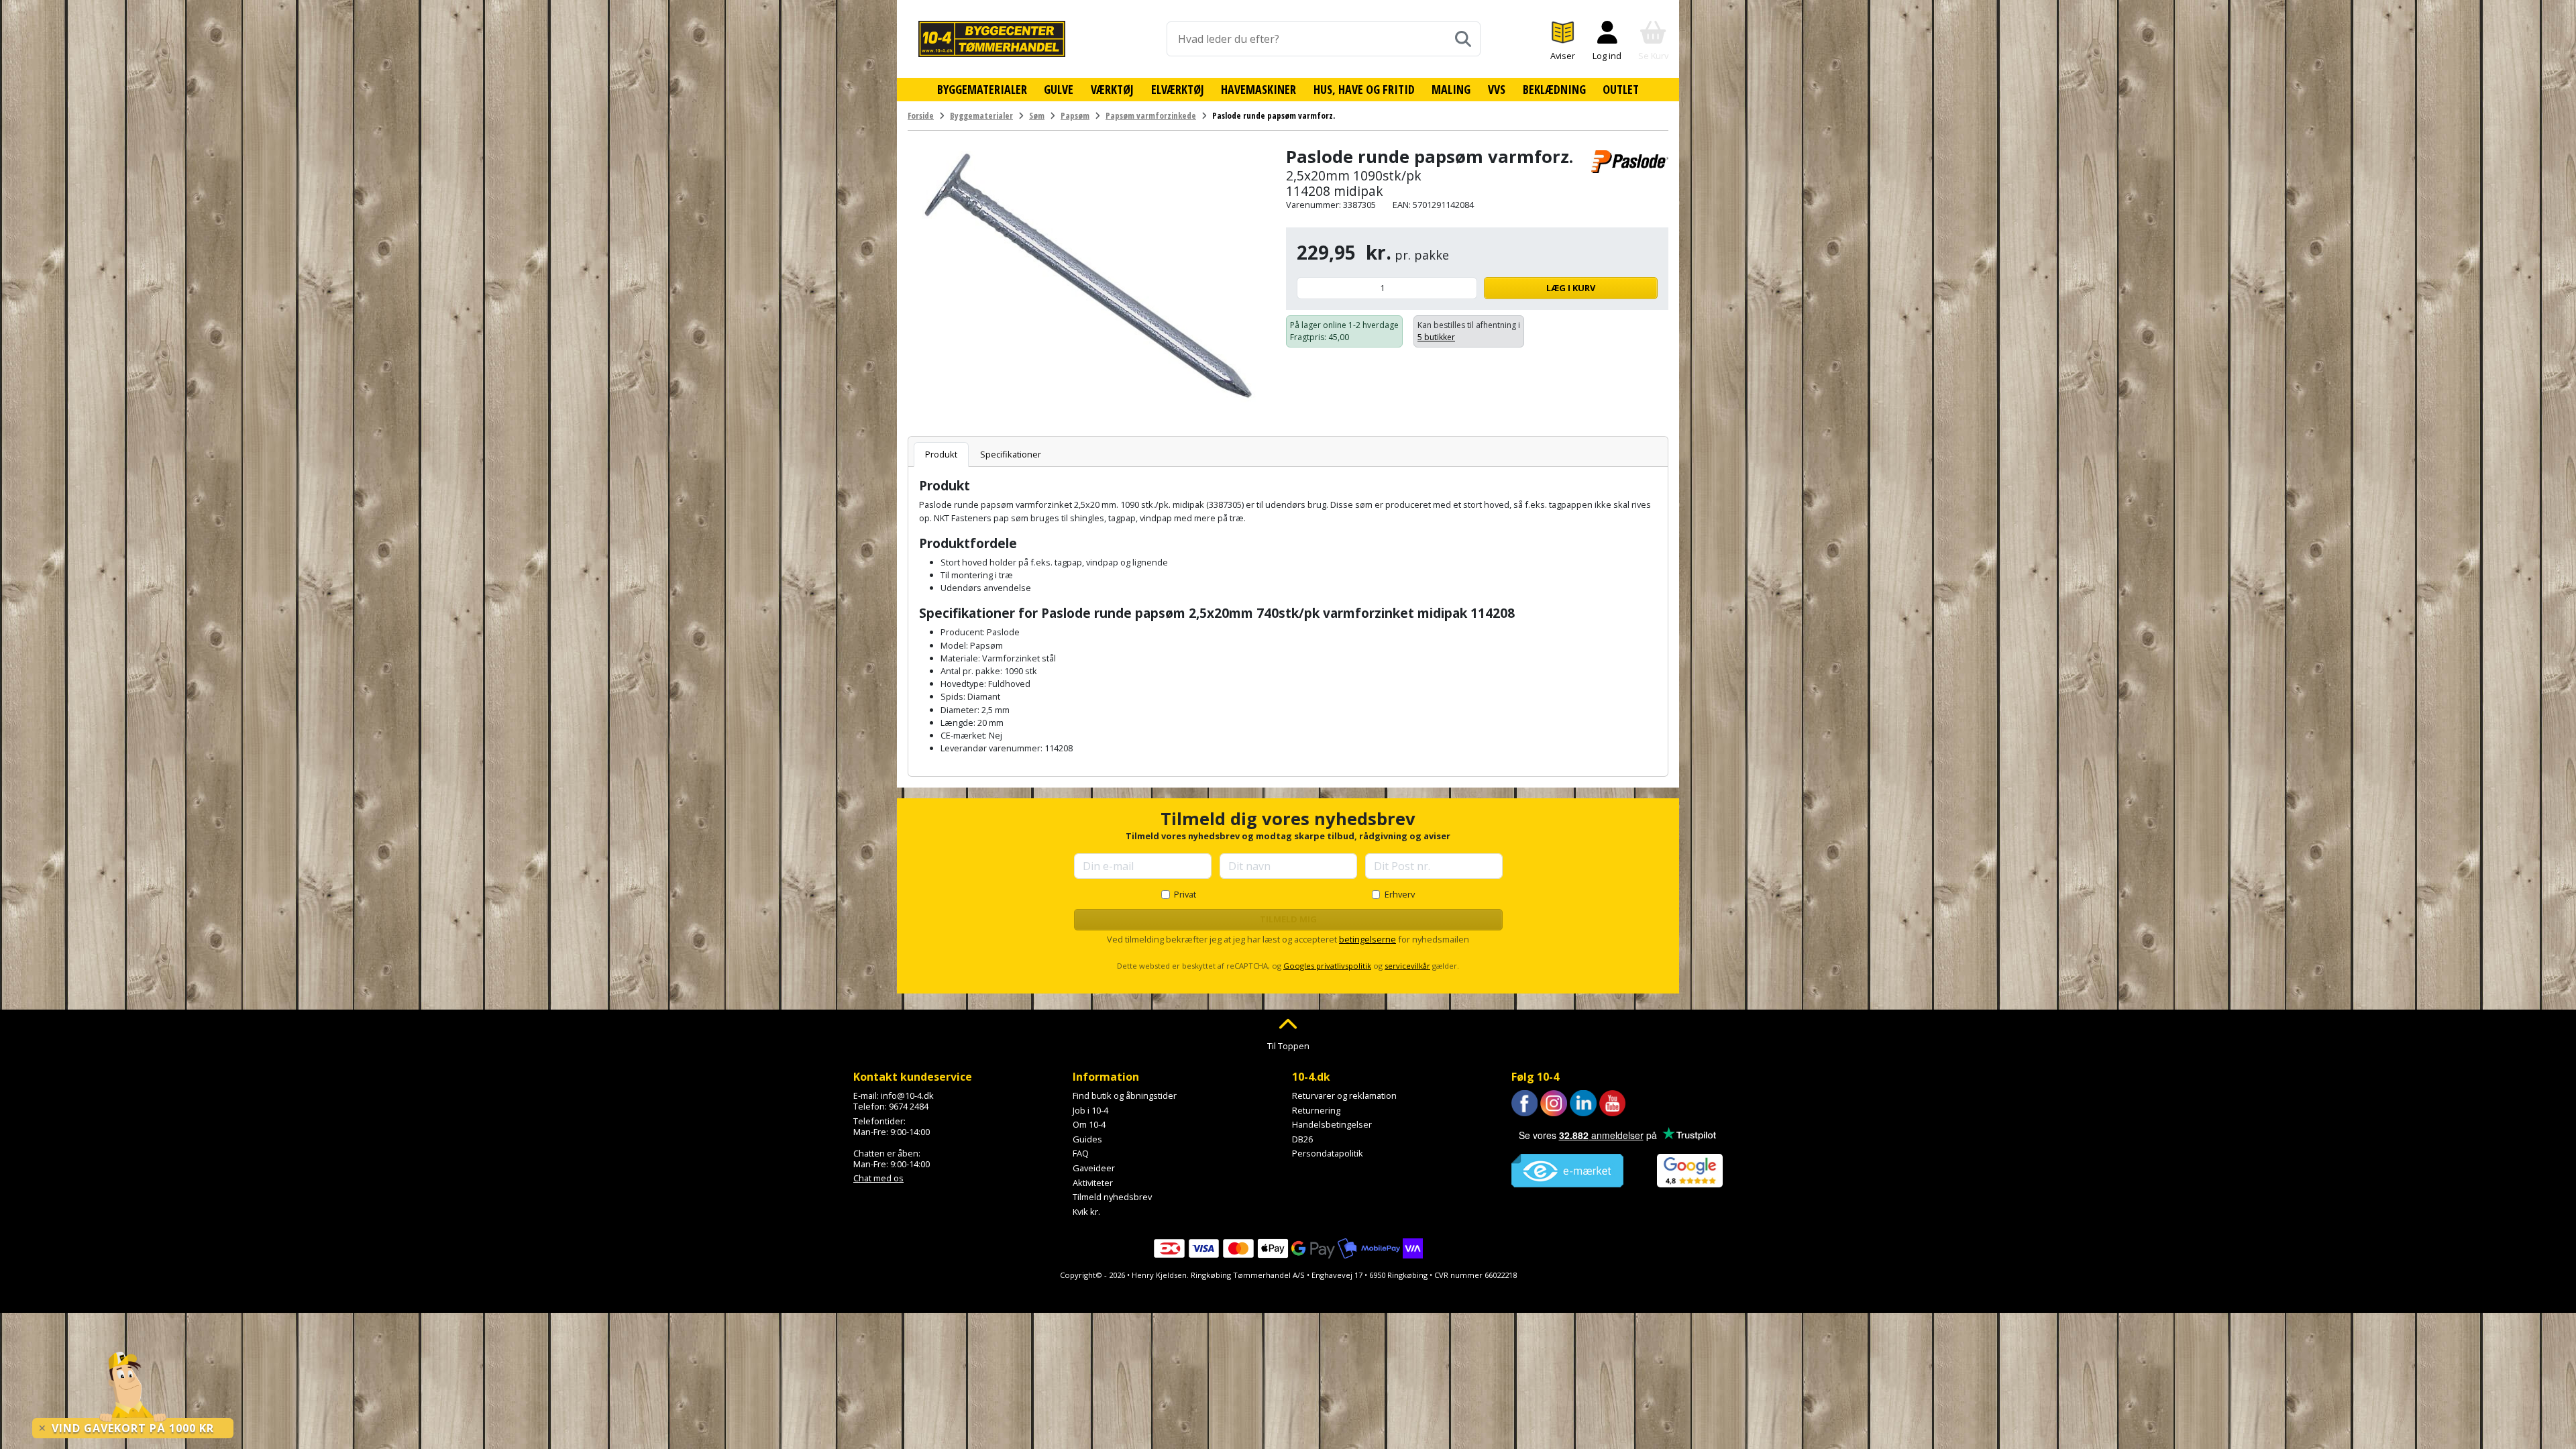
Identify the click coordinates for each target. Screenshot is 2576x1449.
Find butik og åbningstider (1125, 1095)
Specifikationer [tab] (1011, 454)
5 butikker (1436, 337)
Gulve (1059, 89)
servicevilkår (1407, 966)
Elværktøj (1178, 89)
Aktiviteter (1093, 1183)
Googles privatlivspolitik (1327, 966)
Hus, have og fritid (1364, 89)
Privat (1185, 894)
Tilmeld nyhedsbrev (1112, 1197)
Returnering (1316, 1110)
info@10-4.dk (907, 1095)
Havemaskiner (1258, 89)
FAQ (1081, 1153)
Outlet (1621, 89)
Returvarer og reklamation (1344, 1095)
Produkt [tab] (941, 454)
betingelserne (1367, 939)
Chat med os (878, 1178)
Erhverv (1400, 894)
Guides (1087, 1139)
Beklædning (1554, 89)
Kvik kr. (1086, 1212)
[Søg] (1463, 39)
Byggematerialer (982, 89)
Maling (1451, 89)
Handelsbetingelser (1332, 1124)
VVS (1497, 89)
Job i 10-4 (1090, 1110)
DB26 (1302, 1139)
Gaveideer (1094, 1168)
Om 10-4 (1089, 1124)
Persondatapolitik (1328, 1153)
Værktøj (1112, 89)
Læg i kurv (1571, 288)
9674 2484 (909, 1106)
